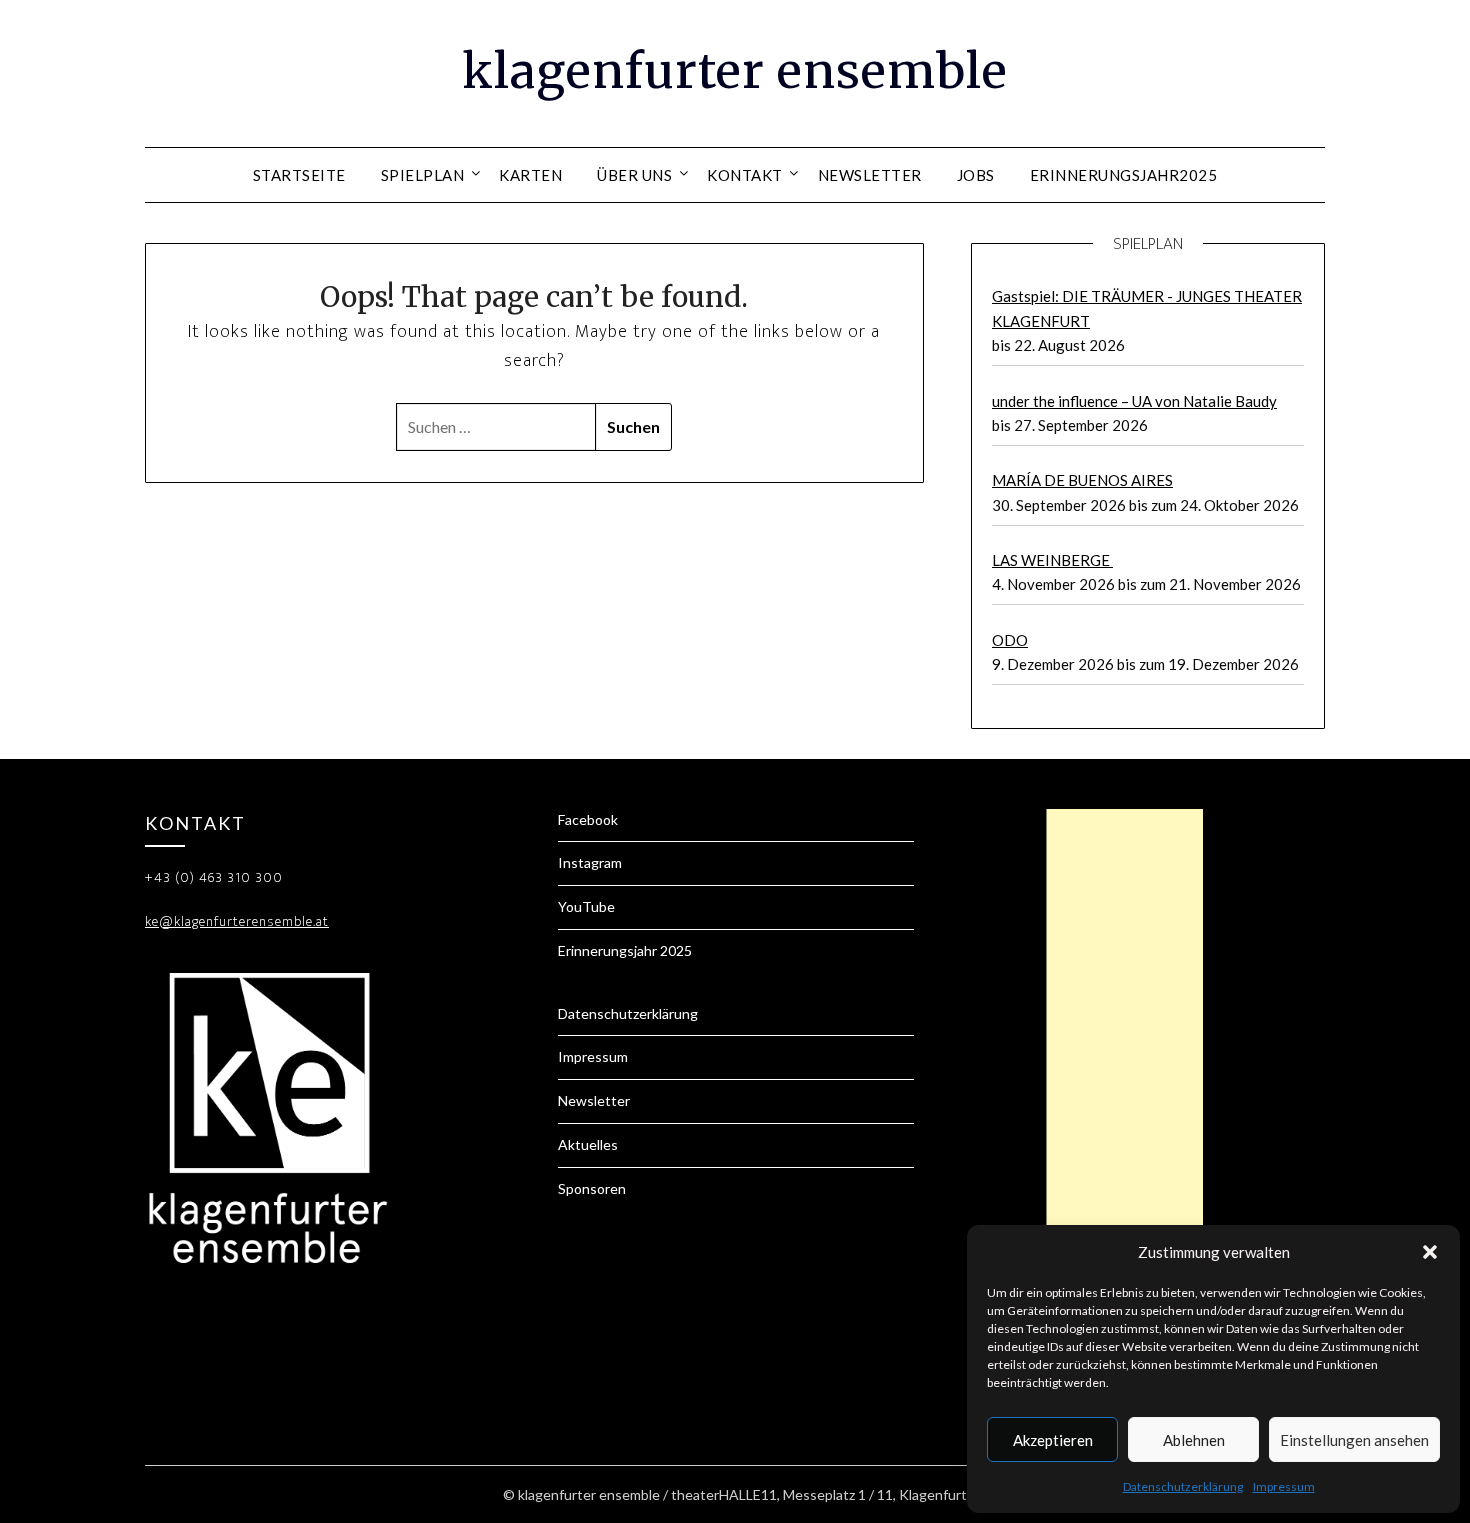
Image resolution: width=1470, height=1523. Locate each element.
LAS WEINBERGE (1052, 560)
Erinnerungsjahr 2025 (625, 950)
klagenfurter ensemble (735, 71)
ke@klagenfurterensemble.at (237, 921)
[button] (1430, 1252)
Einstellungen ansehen (1354, 1440)
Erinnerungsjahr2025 (1124, 175)
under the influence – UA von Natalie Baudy (1134, 401)
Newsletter (870, 175)
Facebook (588, 819)
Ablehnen (1194, 1440)
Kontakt (745, 175)
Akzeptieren (1053, 1440)
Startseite (299, 175)
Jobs (976, 175)
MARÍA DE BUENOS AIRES (1082, 480)
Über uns (634, 175)
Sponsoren (592, 1188)
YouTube (586, 906)
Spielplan (423, 175)
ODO (1010, 640)
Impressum (1284, 1486)
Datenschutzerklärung (1183, 1486)
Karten (530, 175)
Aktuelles (588, 1144)
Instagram (590, 862)
